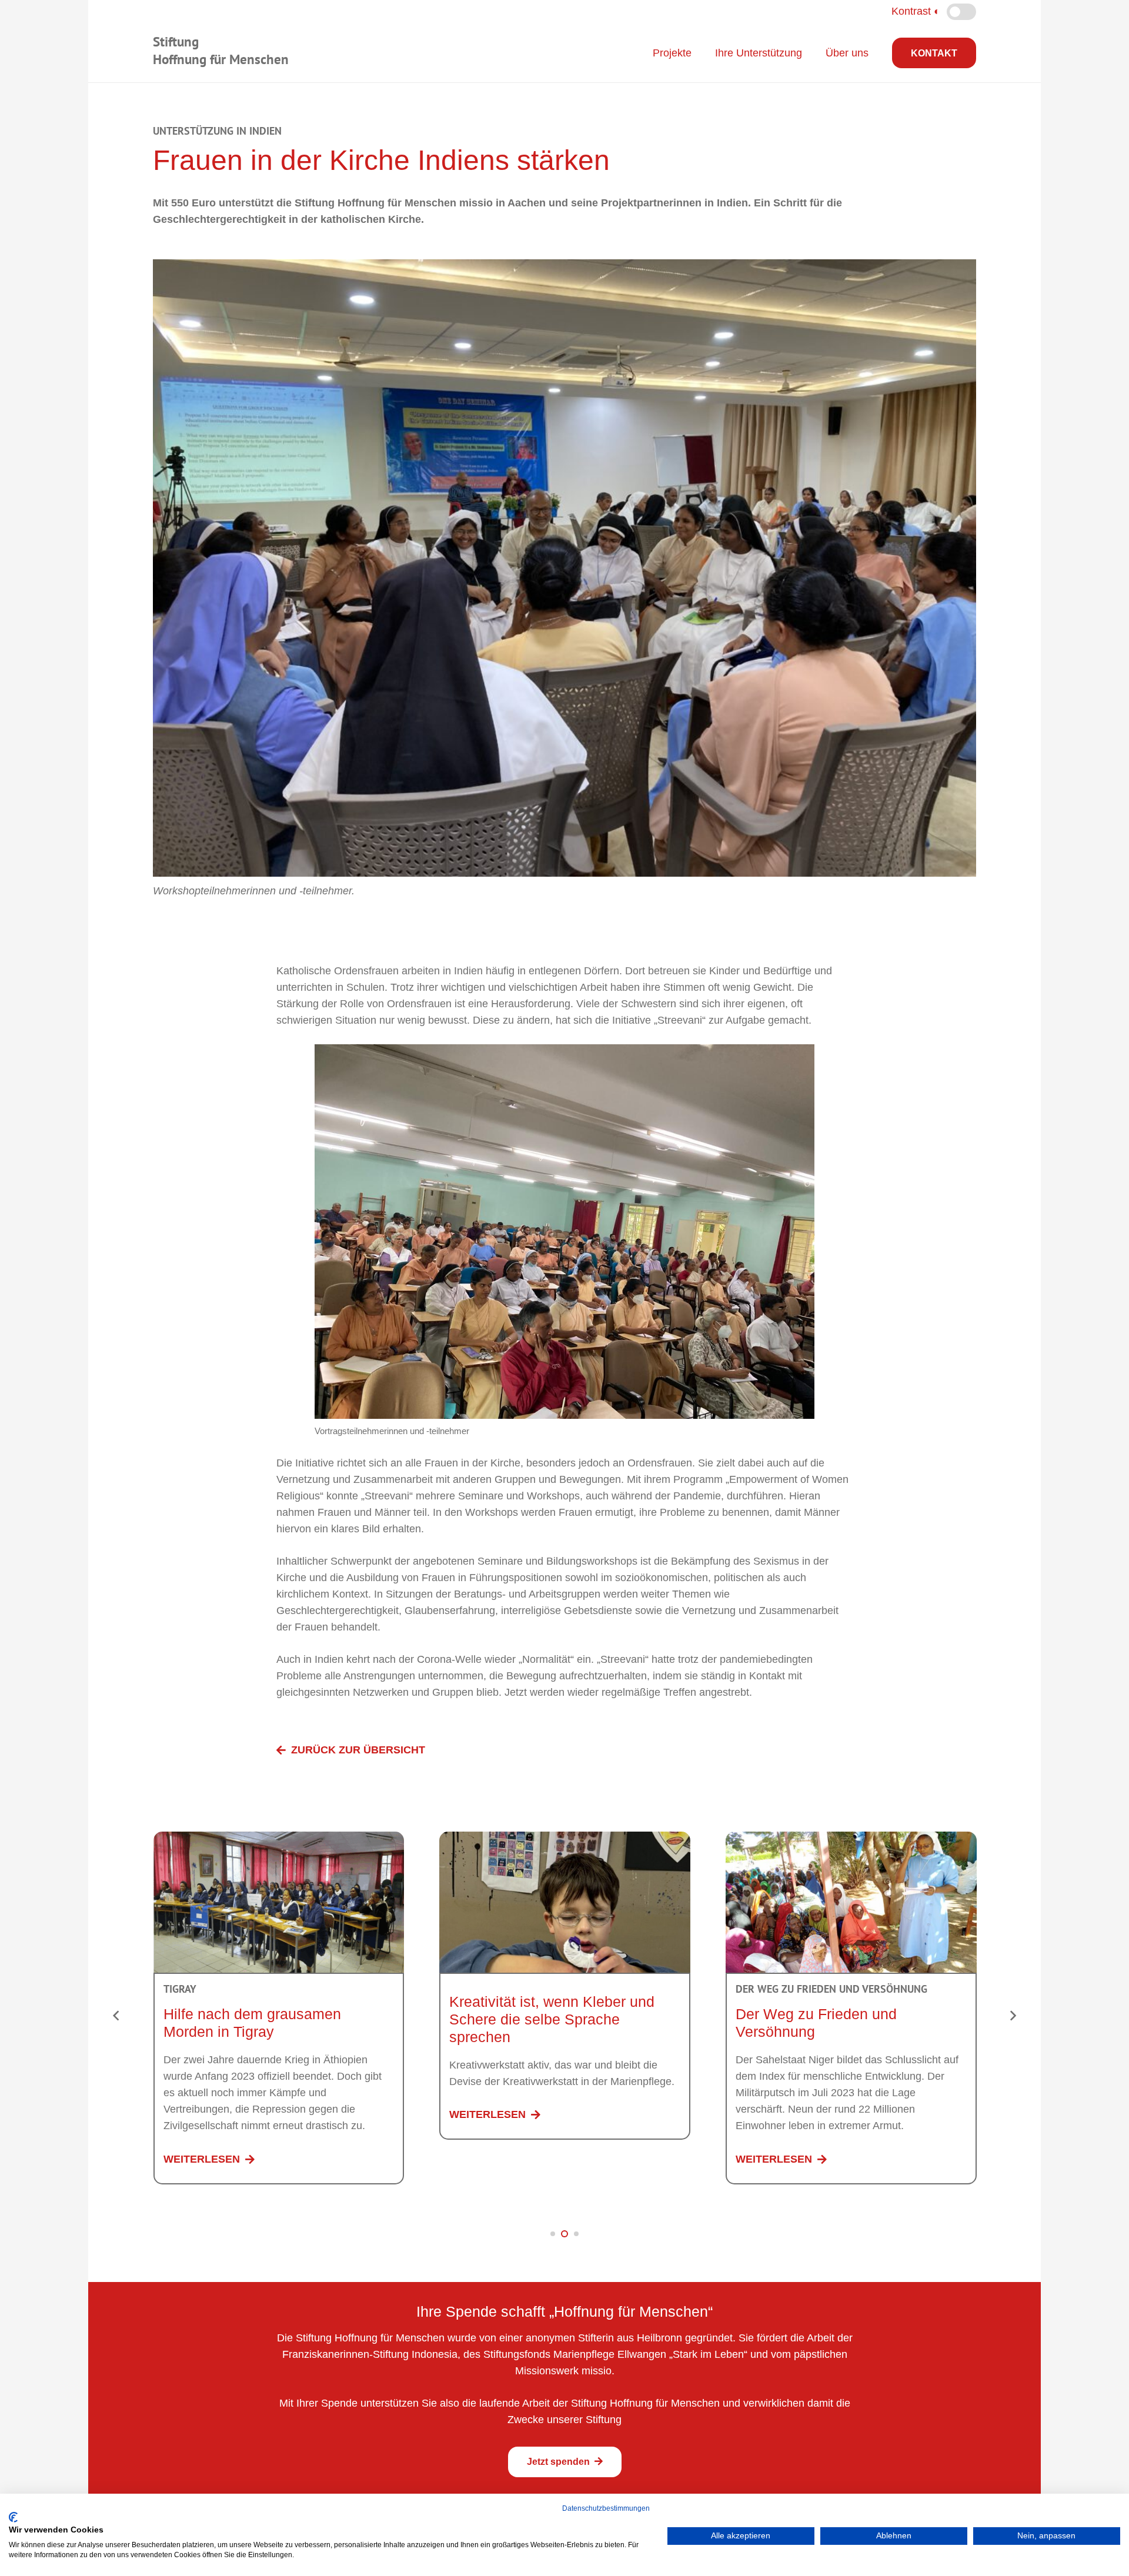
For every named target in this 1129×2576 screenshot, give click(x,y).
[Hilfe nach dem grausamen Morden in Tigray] (279, 1840)
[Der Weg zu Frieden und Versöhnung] (851, 1840)
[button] (553, 2234)
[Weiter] (1012, 2015)
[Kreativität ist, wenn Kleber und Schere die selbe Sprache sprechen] (565, 1840)
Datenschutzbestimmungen (606, 2508)
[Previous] (117, 2015)
